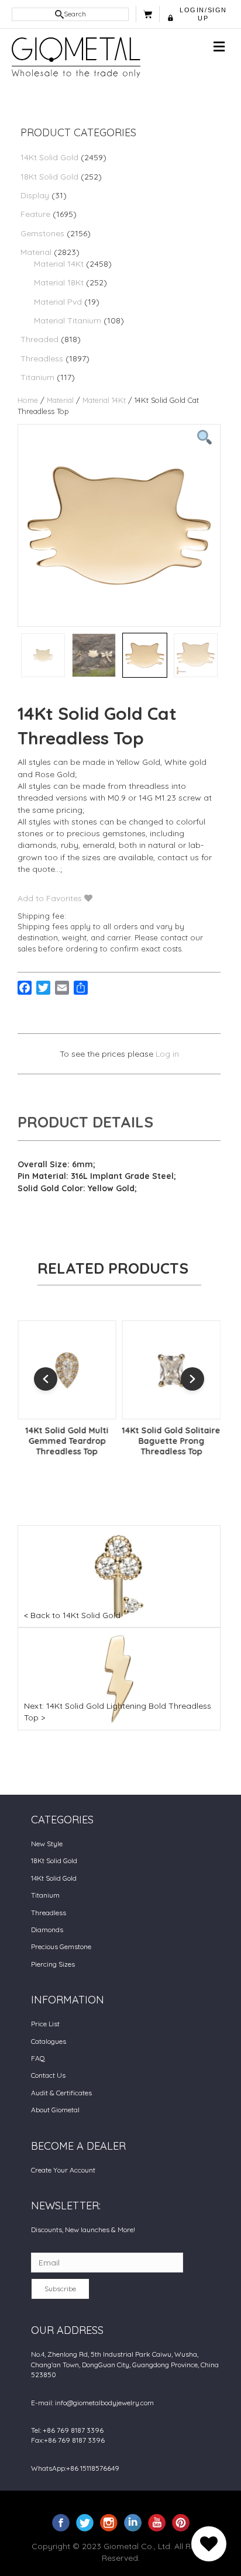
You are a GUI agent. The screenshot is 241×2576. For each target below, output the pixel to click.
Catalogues (49, 2041)
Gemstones (42, 233)
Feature (35, 214)
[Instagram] (109, 2522)
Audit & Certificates (61, 2093)
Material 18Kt (59, 282)
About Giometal (55, 2110)
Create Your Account (63, 2170)
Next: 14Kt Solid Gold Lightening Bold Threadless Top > (118, 1712)
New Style (47, 1844)
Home (28, 400)
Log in (167, 1054)
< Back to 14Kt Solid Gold (72, 1615)
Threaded (39, 339)
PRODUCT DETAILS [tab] (85, 1122)
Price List (45, 2024)
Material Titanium (68, 320)
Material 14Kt (59, 264)
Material (36, 252)
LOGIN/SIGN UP (203, 14)
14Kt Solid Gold (49, 157)
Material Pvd (58, 302)
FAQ (38, 2058)
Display (35, 195)
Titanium (37, 377)
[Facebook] (61, 2522)
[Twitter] (85, 2522)
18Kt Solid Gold (49, 177)
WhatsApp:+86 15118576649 (75, 2468)
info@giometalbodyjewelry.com (104, 2403)
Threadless (42, 358)
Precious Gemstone (61, 1946)
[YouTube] (157, 2522)
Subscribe (60, 2289)
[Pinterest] (181, 2522)
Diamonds (47, 1930)
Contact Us (48, 2075)
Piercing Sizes (53, 1964)
